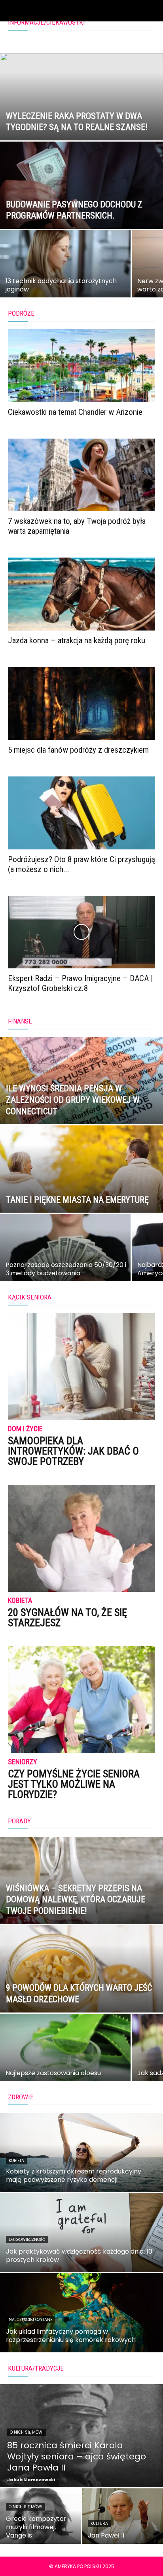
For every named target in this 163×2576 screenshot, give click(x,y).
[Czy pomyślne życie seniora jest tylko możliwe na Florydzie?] (81, 1700)
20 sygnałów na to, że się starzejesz (67, 1618)
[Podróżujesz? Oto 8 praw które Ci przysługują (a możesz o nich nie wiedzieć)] (81, 813)
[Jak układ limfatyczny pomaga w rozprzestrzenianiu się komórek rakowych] (81, 2313)
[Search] (152, 11)
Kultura (99, 2523)
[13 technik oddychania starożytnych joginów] (65, 275)
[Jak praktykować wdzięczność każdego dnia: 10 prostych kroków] (81, 2233)
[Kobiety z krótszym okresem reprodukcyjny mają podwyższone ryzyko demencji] (81, 2152)
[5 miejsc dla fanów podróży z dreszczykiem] (81, 703)
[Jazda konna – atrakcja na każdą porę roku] (81, 594)
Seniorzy (23, 1762)
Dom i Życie (25, 1429)
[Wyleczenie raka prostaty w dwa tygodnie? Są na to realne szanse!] (81, 124)
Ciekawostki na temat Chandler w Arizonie (75, 412)
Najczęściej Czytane (30, 2320)
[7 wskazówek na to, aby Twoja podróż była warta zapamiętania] (81, 475)
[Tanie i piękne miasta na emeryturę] (81, 1196)
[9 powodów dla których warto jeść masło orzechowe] (81, 1996)
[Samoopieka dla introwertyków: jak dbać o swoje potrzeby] (81, 1367)
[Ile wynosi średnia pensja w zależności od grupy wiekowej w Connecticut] (81, 1108)
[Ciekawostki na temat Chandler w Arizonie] (81, 366)
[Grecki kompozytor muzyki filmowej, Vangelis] (41, 2516)
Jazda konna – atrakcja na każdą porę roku (77, 640)
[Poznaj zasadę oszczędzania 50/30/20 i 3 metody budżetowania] (65, 1259)
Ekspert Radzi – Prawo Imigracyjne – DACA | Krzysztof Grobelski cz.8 (81, 983)
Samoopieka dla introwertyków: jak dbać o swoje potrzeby (73, 1451)
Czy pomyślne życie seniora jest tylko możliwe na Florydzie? (74, 1784)
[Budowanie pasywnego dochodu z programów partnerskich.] (81, 212)
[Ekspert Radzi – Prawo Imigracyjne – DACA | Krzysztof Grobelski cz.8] (81, 932)
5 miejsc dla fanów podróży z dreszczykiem (78, 750)
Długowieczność (27, 2240)
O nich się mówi (27, 2432)
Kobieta (20, 1601)
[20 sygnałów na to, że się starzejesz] (81, 1538)
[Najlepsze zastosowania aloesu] (65, 2059)
